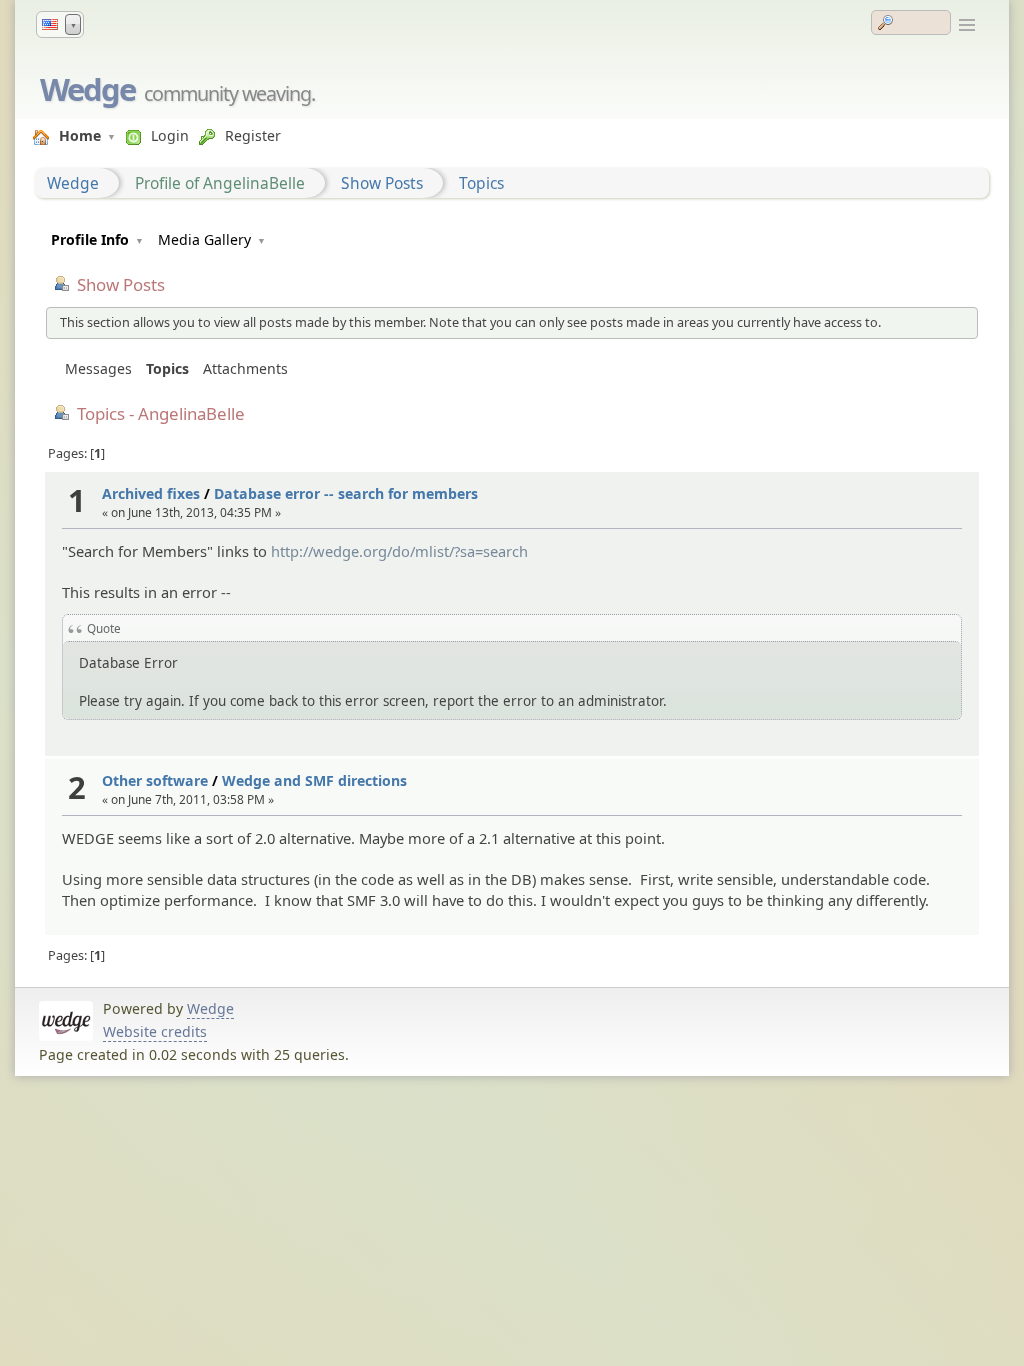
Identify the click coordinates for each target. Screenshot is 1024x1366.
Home (80, 135)
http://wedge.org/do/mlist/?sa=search (399, 551)
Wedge (87, 89)
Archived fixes (151, 493)
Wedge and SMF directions (314, 780)
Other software (155, 780)
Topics (481, 183)
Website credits (155, 1031)
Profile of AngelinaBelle (220, 183)
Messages (98, 368)
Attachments (245, 368)
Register (253, 135)
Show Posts (382, 183)
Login (170, 135)
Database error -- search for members (346, 493)
